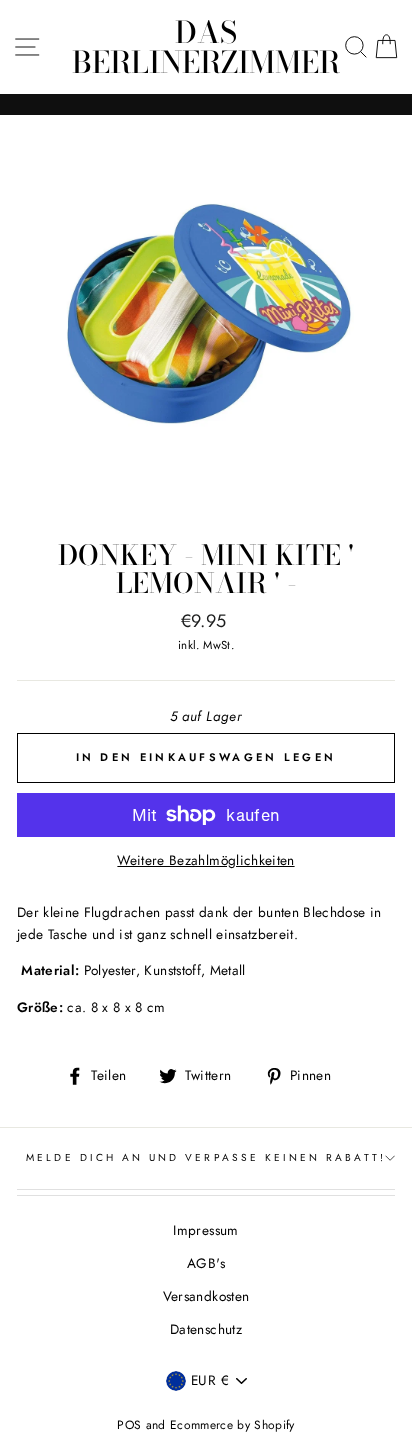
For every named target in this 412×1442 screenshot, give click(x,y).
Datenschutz (206, 1329)
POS (129, 1425)
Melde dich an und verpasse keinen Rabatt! (205, 1157)
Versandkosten (206, 1296)
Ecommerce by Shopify (232, 1425)
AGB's (206, 1263)
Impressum (205, 1230)
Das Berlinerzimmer (206, 47)
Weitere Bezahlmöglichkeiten (205, 860)
